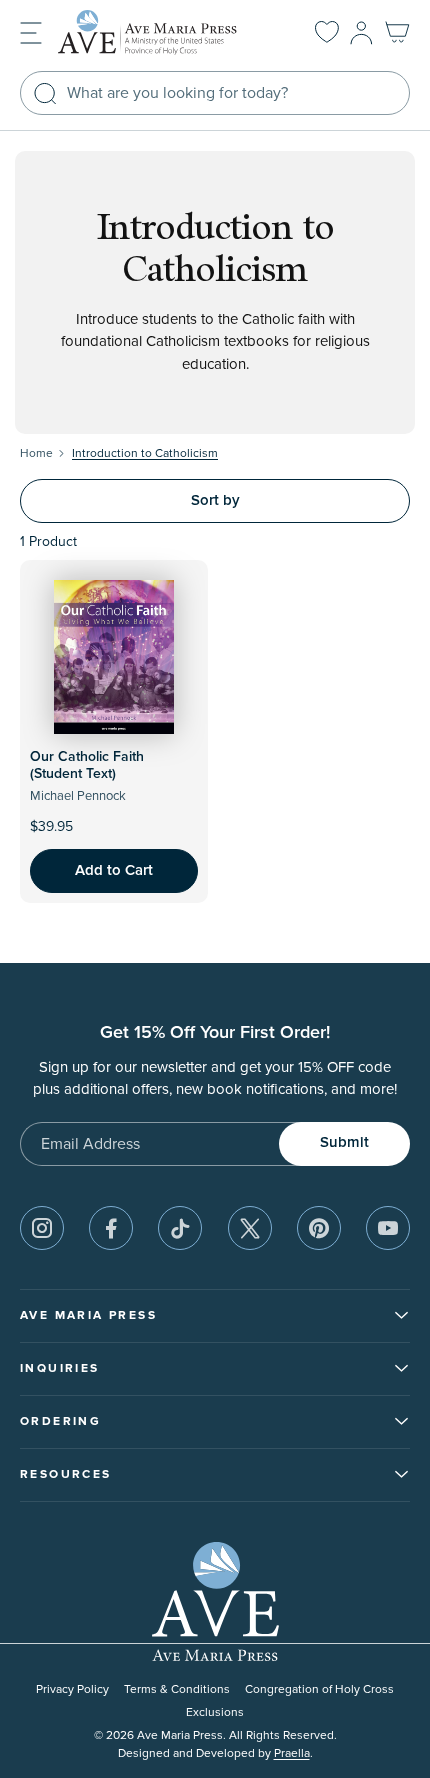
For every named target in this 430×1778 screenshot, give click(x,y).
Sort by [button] (215, 500)
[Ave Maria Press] (164, 32)
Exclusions (215, 1712)
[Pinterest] (319, 1228)
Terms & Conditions (177, 1689)
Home (36, 453)
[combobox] (215, 93)
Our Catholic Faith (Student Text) (87, 765)
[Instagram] (42, 1228)
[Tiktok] (180, 1228)
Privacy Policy (72, 1689)
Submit (344, 1142)
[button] (31, 31)
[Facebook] (111, 1228)
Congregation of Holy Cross (319, 1689)
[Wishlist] (327, 33)
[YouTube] (388, 1228)
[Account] (361, 33)
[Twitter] (250, 1228)
